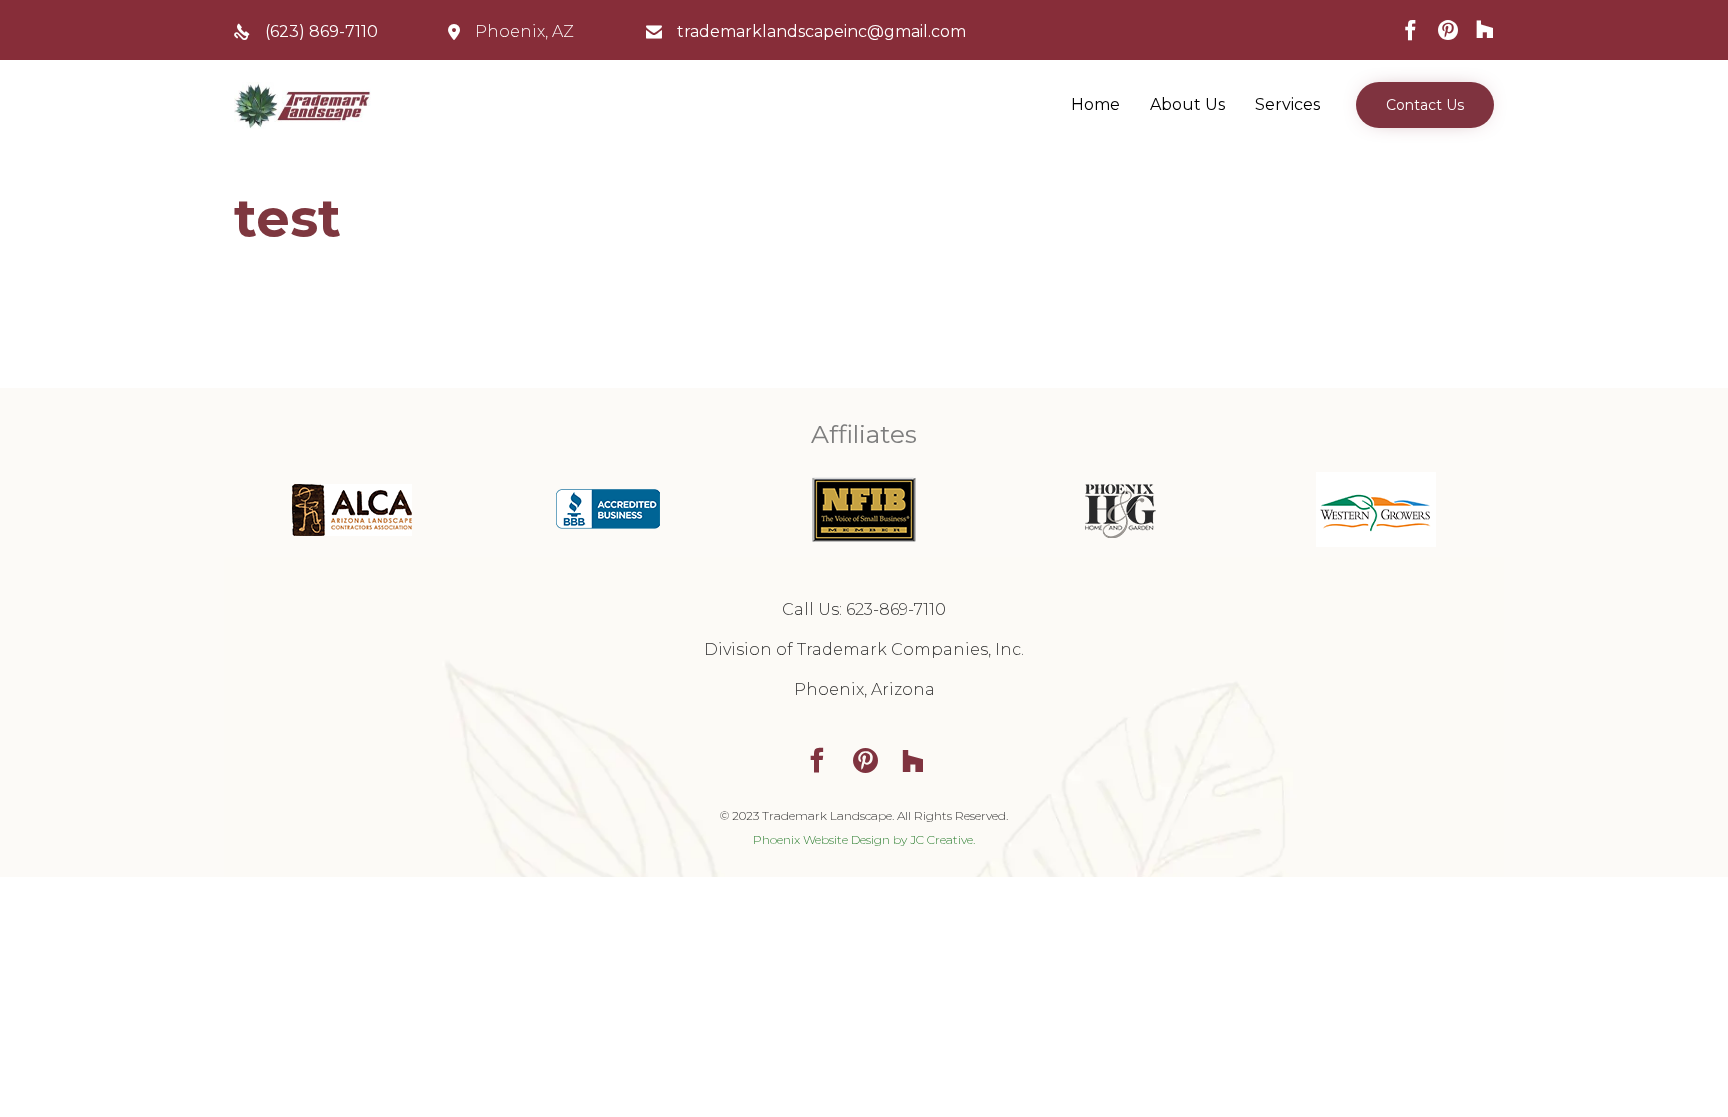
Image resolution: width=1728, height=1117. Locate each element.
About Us (1187, 104)
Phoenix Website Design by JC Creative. (864, 839)
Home (1095, 104)
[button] (1425, 105)
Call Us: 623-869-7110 (864, 609)
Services (1287, 104)
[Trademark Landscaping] (302, 105)
